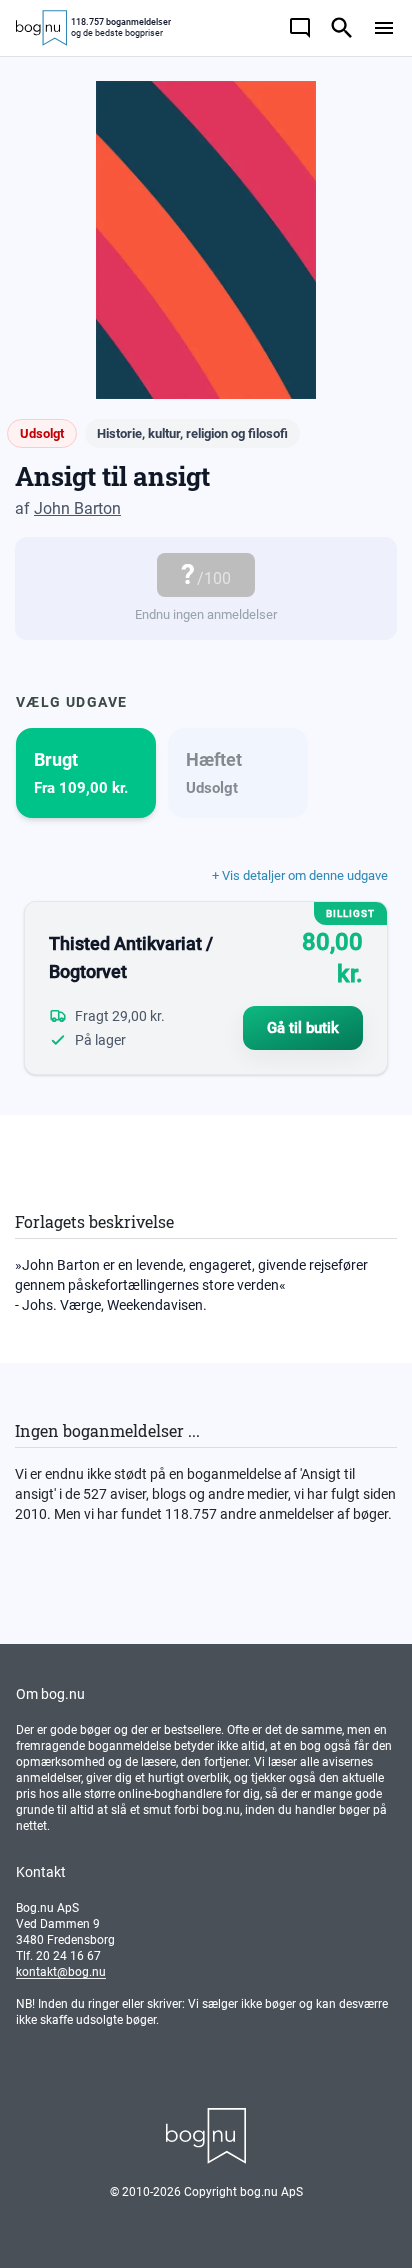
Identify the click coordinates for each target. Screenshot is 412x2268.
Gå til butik (303, 1028)
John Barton (77, 508)
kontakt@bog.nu (61, 1972)
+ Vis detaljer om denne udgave (300, 875)
